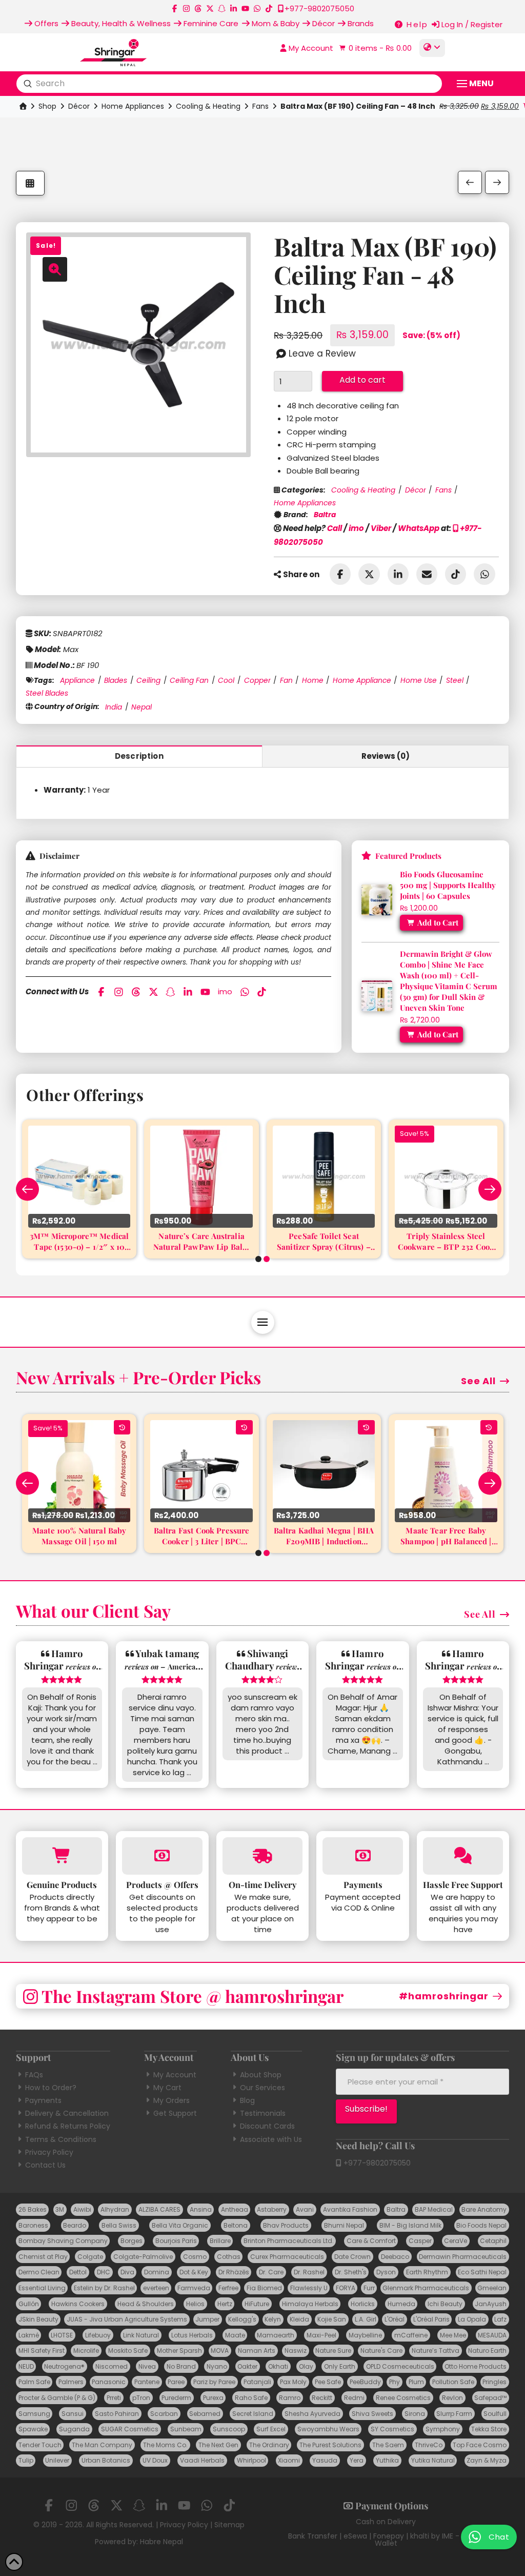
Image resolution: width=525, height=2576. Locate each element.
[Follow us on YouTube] (245, 8)
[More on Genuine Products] (62, 1856)
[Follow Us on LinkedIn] (234, 8)
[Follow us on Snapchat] (222, 8)
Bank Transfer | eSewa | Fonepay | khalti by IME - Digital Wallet (386, 2540)
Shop (47, 106)
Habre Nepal (161, 2542)
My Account (175, 2075)
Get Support (175, 2113)
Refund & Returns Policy (68, 2126)
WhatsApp (419, 528)
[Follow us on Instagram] (186, 8)
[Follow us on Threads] (198, 8)
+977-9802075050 (376, 2163)
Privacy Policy (49, 2152)
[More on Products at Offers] (162, 1856)
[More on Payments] (363, 1856)
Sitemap (229, 2525)
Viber (381, 528)
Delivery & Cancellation (67, 2113)
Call (335, 528)
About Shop (261, 2075)
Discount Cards (267, 2126)
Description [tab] (139, 756)
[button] (374, 48)
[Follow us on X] (210, 8)
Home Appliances (133, 106)
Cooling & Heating (208, 106)
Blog (247, 2100)
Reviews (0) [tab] (386, 756)
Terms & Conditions (61, 2139)
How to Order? (51, 2088)
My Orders (171, 2100)
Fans (260, 106)
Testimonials (263, 2113)
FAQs (34, 2075)
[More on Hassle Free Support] (463, 1856)
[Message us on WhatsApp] (257, 8)
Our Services (262, 2088)
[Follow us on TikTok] (269, 8)
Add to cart (362, 380)
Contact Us (45, 2165)
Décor (79, 106)
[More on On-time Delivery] (263, 1856)
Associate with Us (271, 2139)
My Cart (167, 2088)
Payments (43, 2100)
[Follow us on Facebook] (175, 8)
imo (356, 528)
